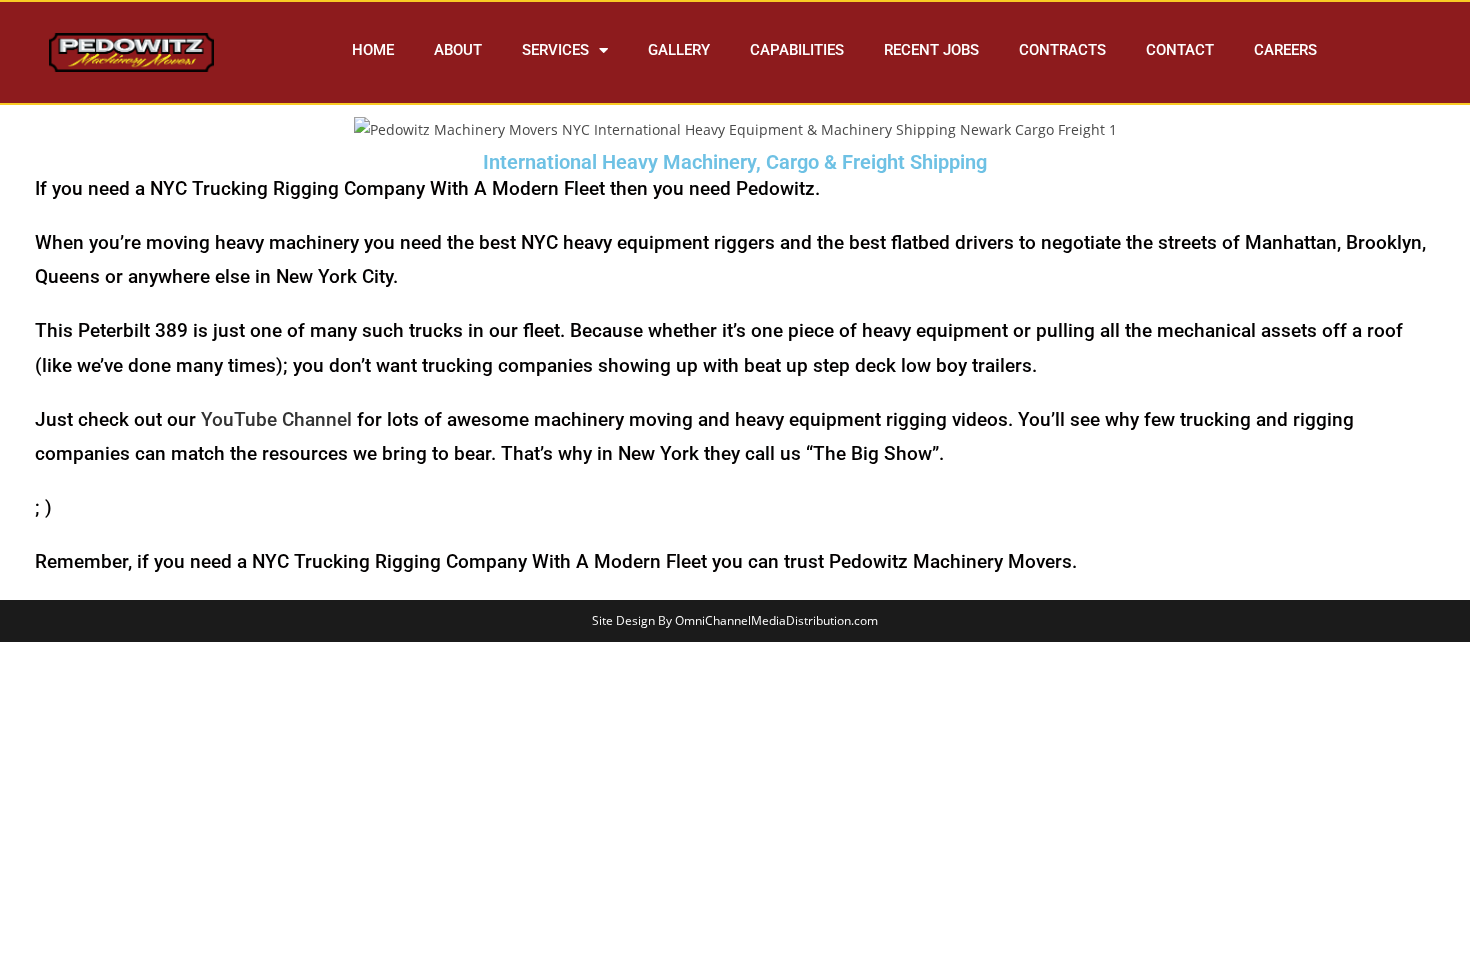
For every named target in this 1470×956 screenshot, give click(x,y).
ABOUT (458, 50)
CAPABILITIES (797, 50)
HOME (373, 50)
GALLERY (679, 50)
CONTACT (1180, 50)
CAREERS (1285, 50)
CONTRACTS (1062, 50)
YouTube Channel (276, 419)
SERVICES (555, 50)
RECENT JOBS (931, 50)
